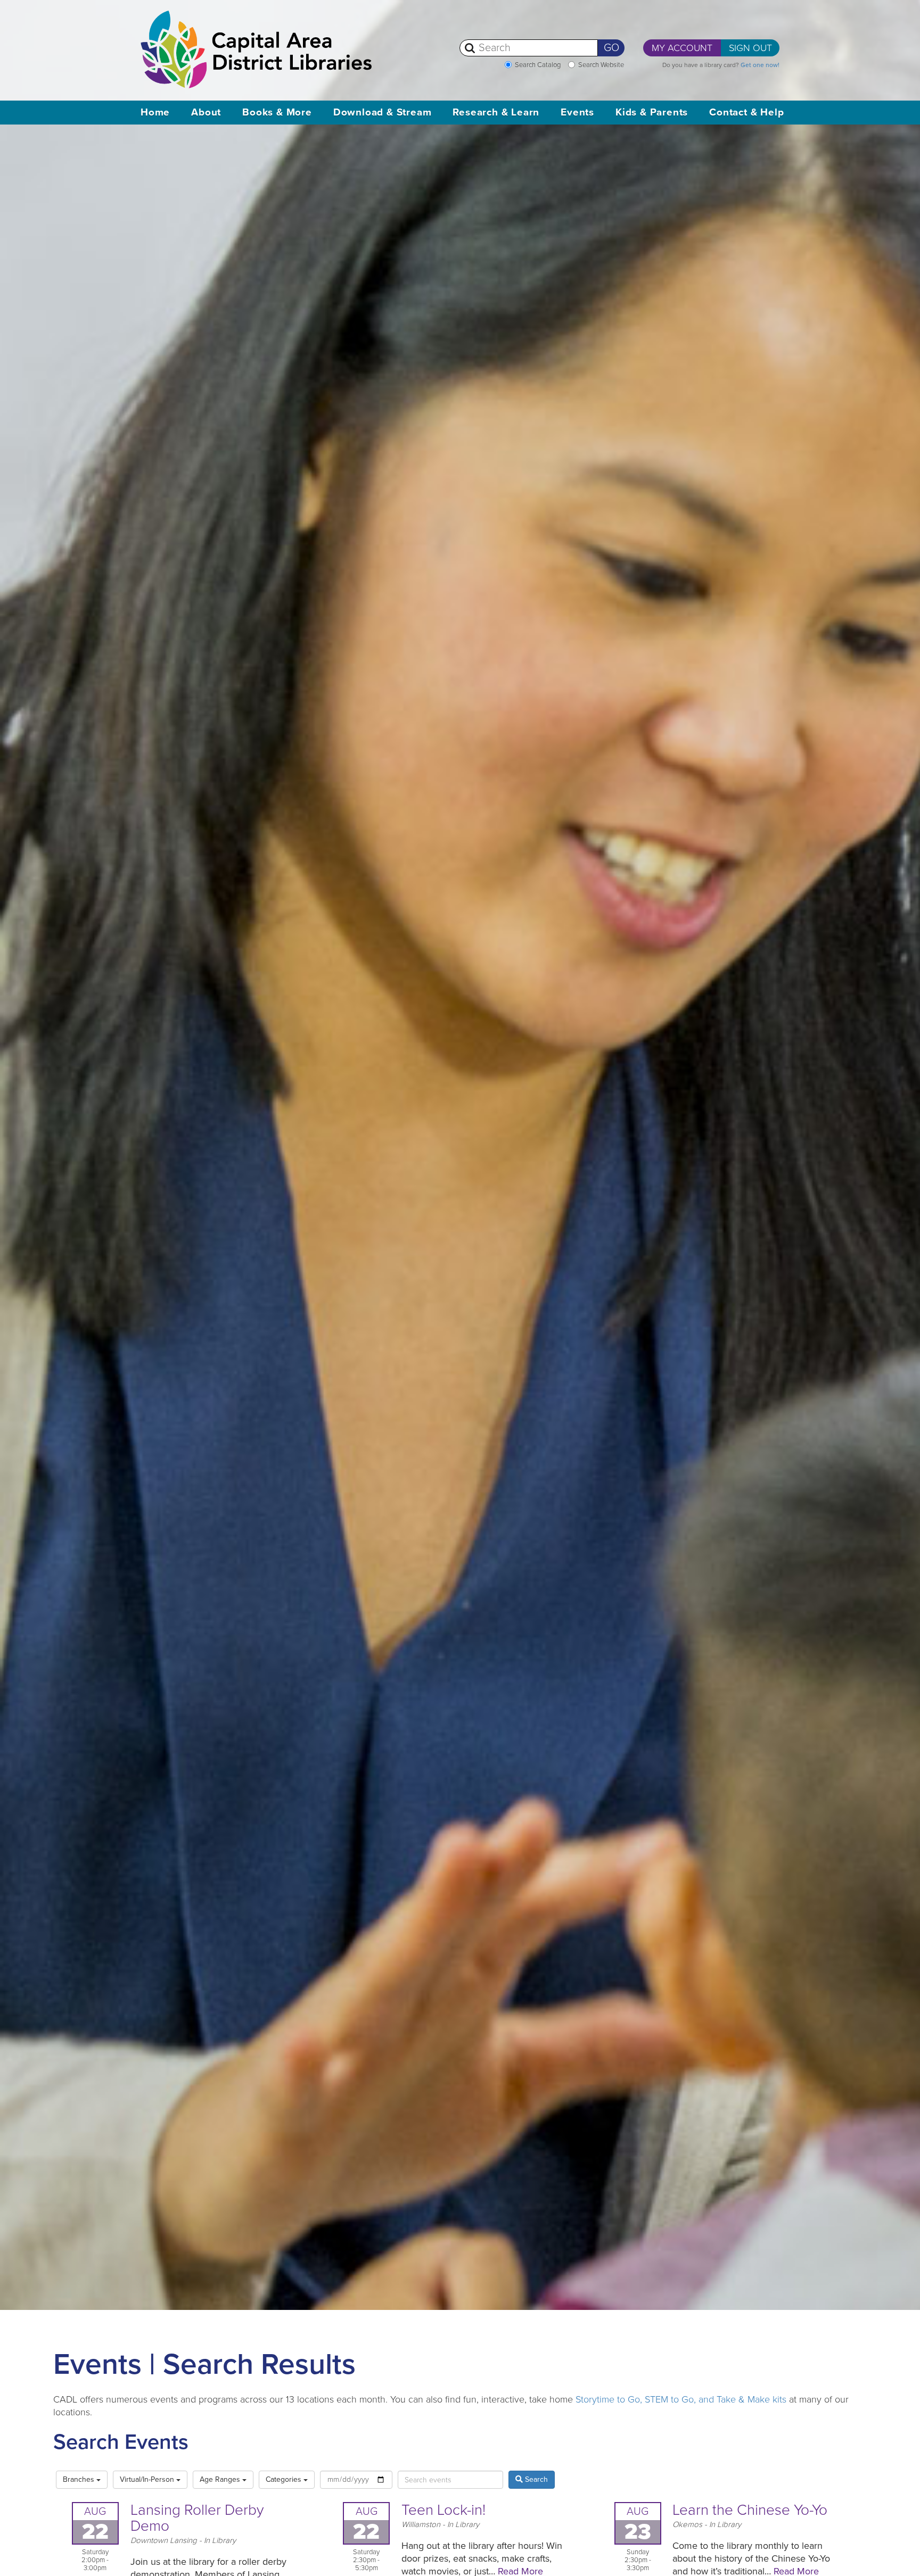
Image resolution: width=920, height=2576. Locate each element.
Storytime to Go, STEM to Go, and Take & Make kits (681, 2399)
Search (535, 2479)
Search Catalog (538, 65)
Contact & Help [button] (746, 112)
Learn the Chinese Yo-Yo (750, 2510)
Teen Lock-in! (443, 2510)
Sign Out (750, 48)
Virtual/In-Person (148, 2479)
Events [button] (577, 112)
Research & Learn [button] (496, 112)
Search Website (601, 65)
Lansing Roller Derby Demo (197, 2518)
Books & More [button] (277, 112)
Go (611, 48)
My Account (682, 48)
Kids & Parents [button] (652, 112)
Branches (80, 2479)
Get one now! (760, 65)
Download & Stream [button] (383, 112)
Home (155, 112)
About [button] (206, 112)
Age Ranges (221, 2479)
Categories (285, 2479)
